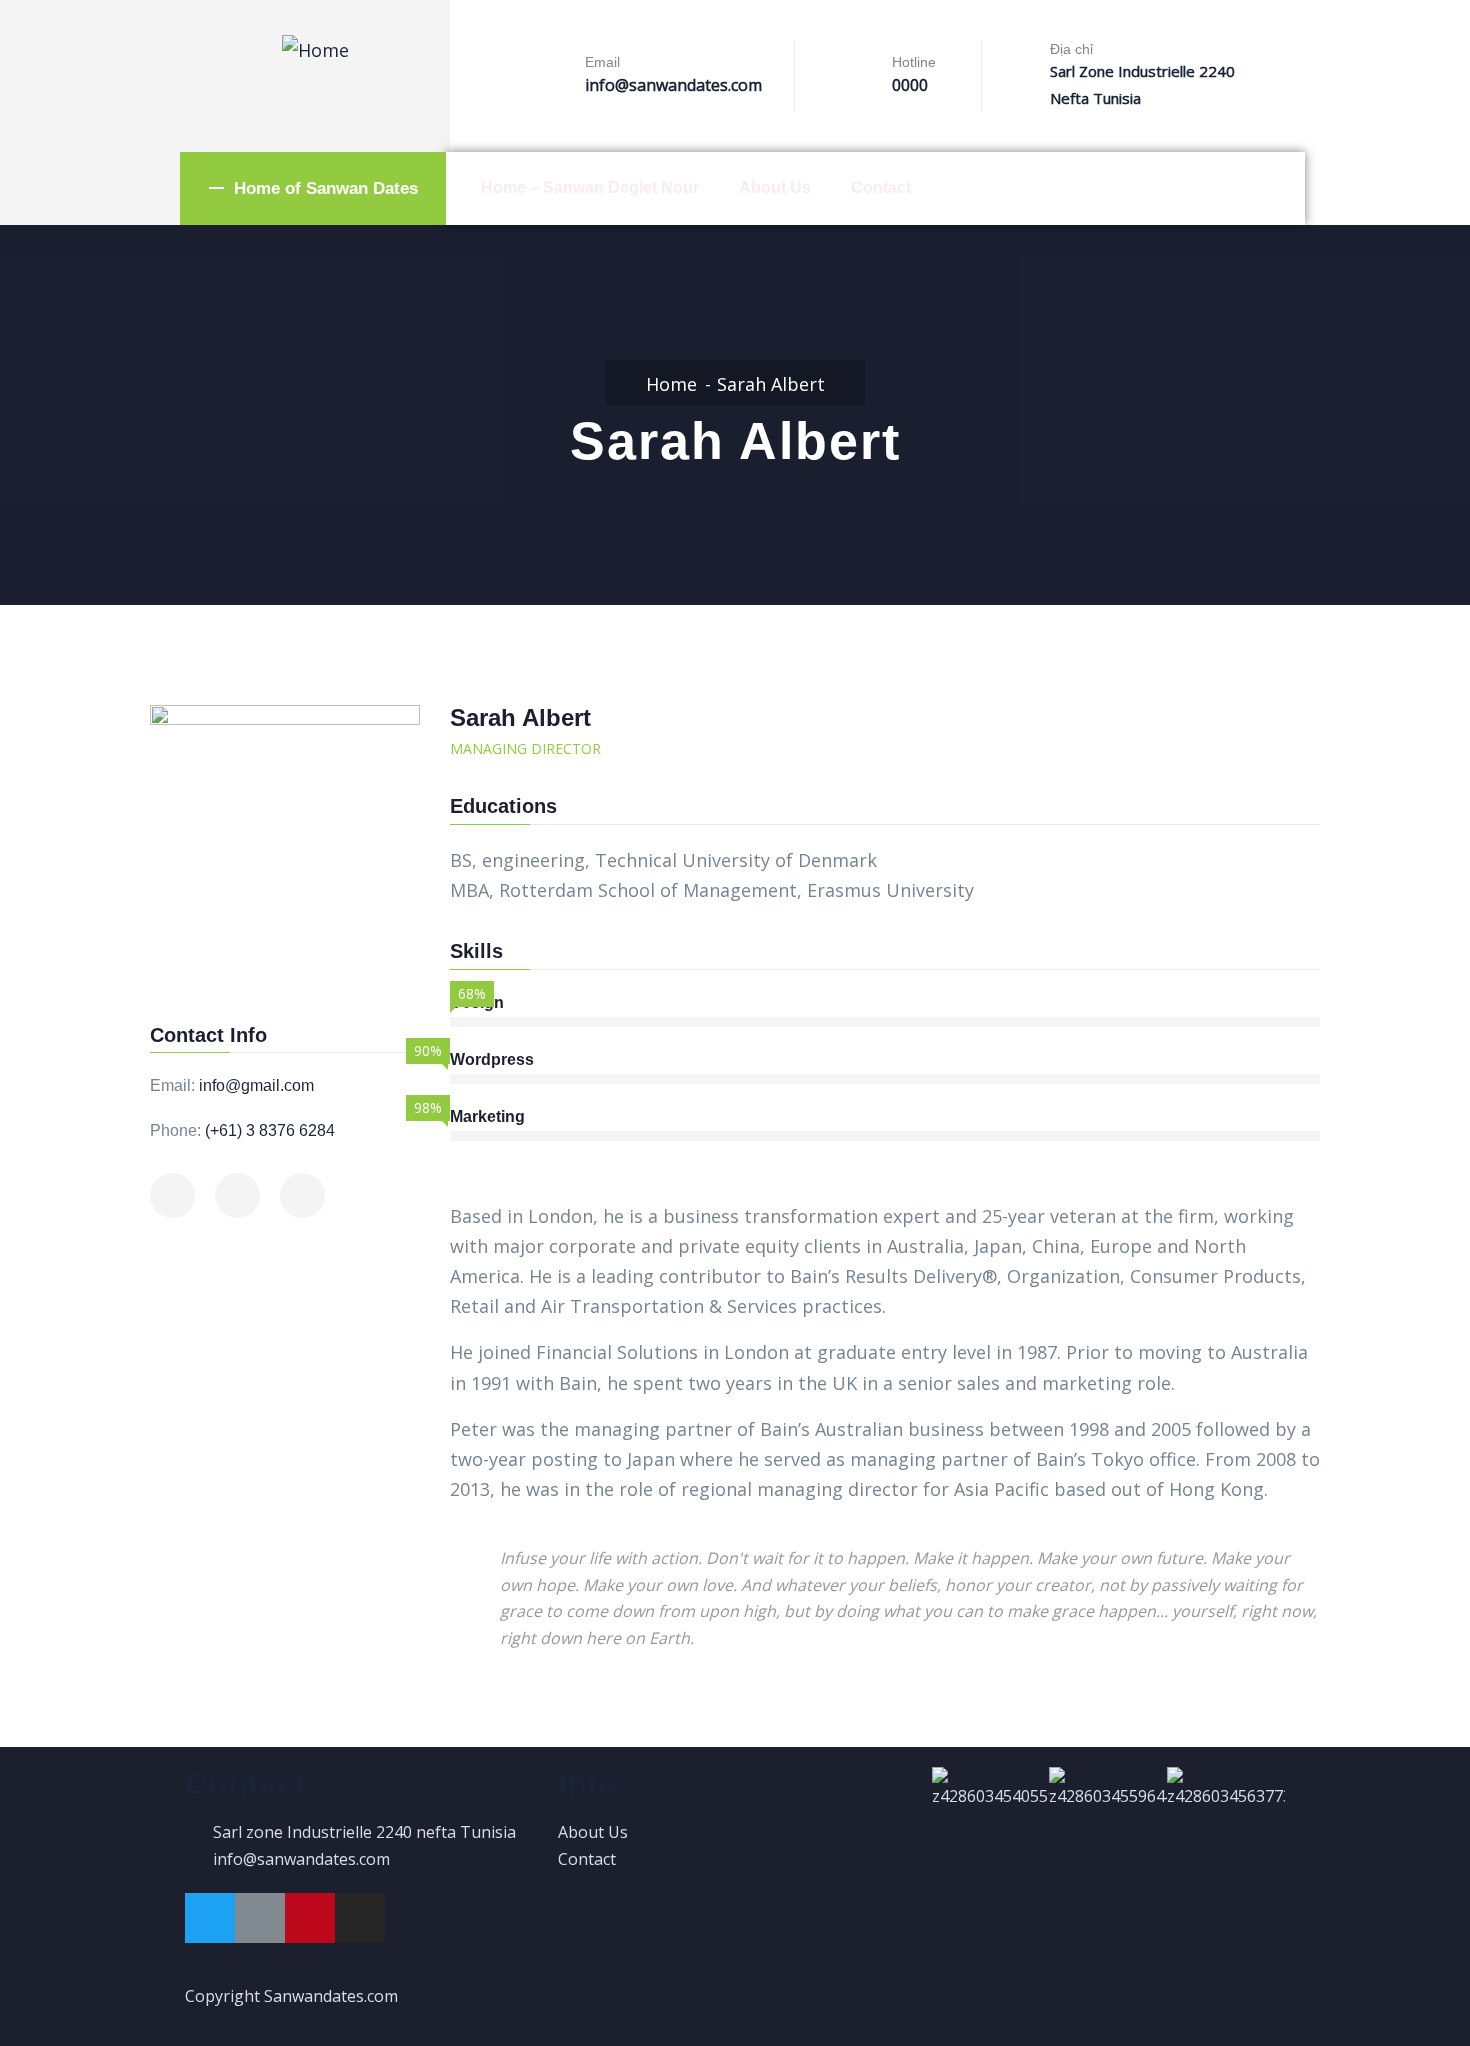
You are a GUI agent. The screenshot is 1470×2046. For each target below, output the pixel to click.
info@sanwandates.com (673, 85)
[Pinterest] (310, 1918)
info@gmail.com (256, 1085)
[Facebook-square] (260, 1918)
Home (671, 384)
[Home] (315, 50)
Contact (881, 187)
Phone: (175, 1130)
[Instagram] (360, 1918)
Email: (172, 1085)
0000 (910, 85)
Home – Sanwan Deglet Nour (590, 187)
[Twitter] (210, 1918)
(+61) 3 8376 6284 (270, 1130)
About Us (775, 187)
